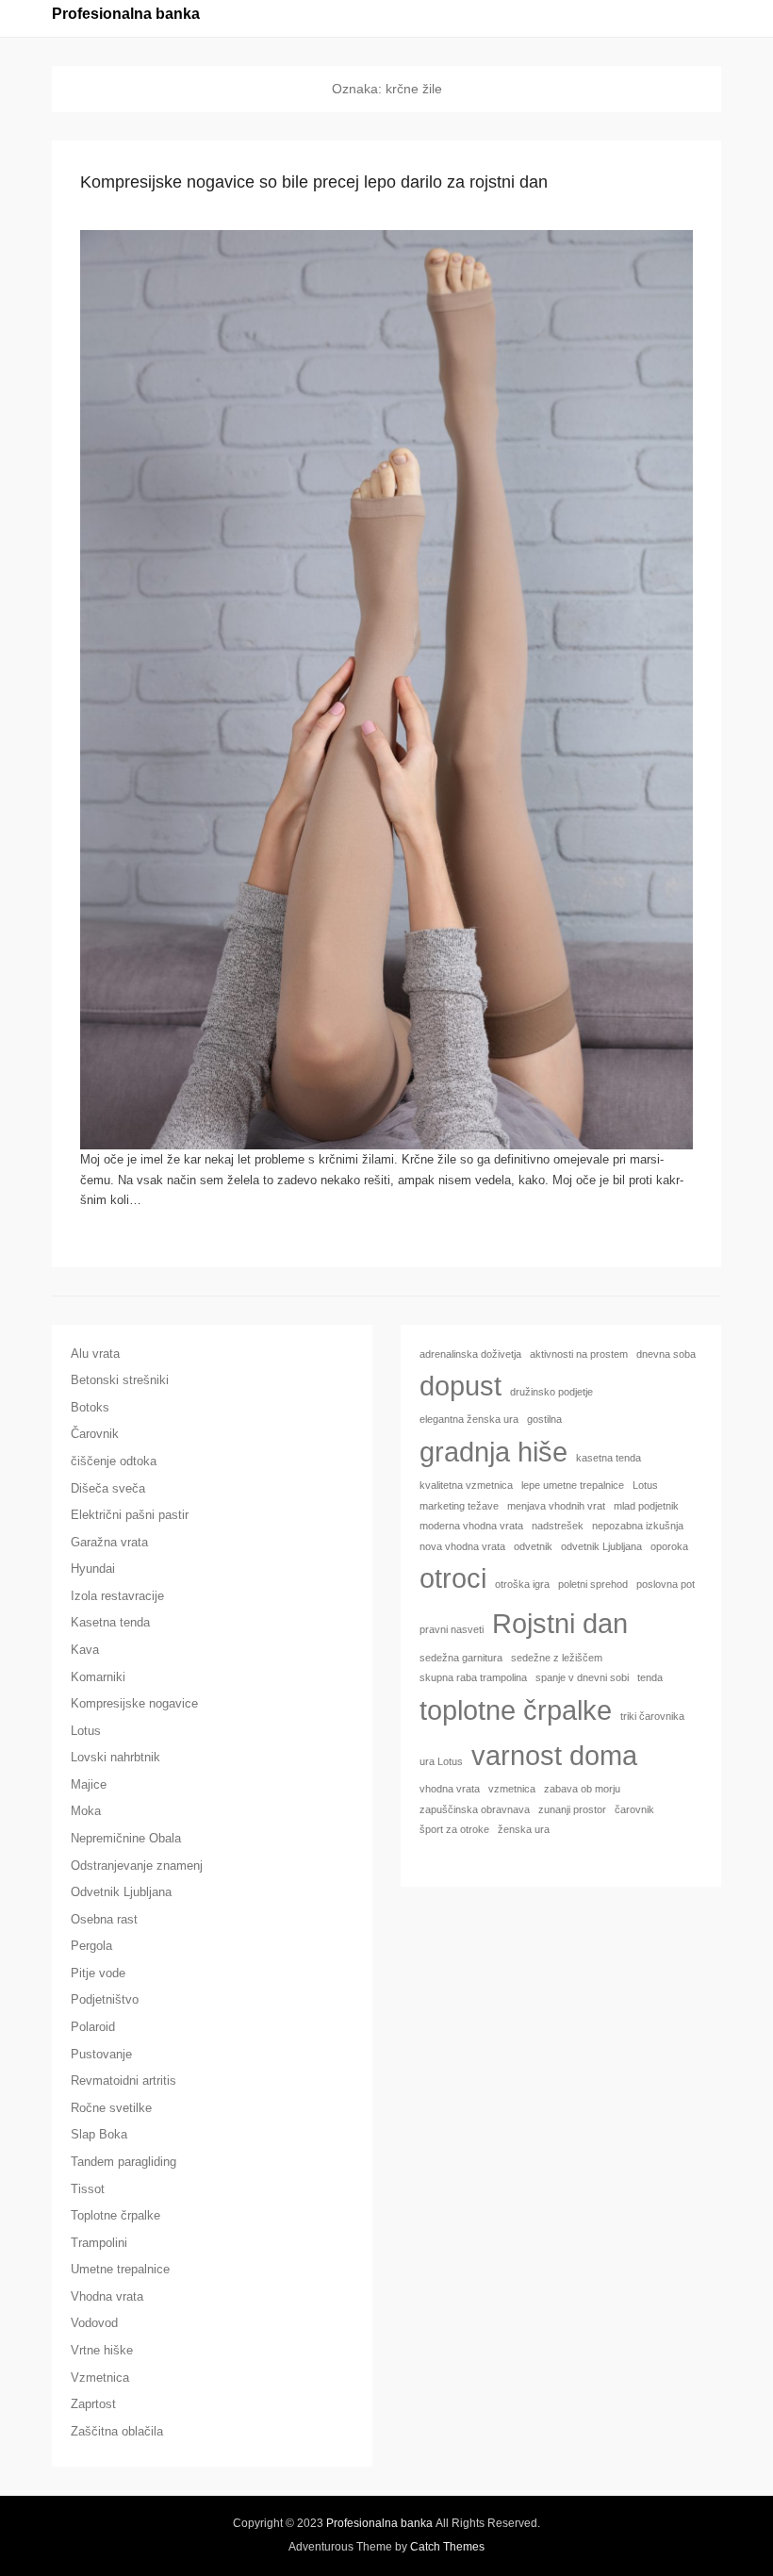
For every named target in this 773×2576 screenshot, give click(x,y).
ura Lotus (441, 1761)
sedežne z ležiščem (557, 1658)
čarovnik (634, 1809)
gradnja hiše (493, 1452)
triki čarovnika (652, 1716)
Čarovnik (95, 1434)
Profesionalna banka (126, 14)
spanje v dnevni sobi (582, 1677)
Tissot (88, 2189)
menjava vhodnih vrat (556, 1506)
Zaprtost (93, 2404)
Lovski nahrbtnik (115, 1757)
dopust (461, 1386)
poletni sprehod (593, 1584)
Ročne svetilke (111, 2108)
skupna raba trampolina (473, 1677)
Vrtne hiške (102, 2350)
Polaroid (93, 2027)
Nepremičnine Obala (126, 1838)
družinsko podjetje (551, 1392)
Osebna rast (104, 1919)
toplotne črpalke (516, 1710)
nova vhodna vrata (462, 1546)
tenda (650, 1677)
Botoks (90, 1407)
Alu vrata (95, 1354)
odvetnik (533, 1546)
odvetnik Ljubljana (601, 1546)
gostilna (544, 1419)
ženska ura (524, 1829)
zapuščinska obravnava (475, 1809)
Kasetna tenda (110, 1622)
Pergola (91, 1946)
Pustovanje (101, 2054)
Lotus (86, 1731)
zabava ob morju (582, 1789)
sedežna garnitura (461, 1658)
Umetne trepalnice (120, 2269)
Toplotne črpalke (115, 2215)
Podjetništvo (105, 1999)
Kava (85, 1650)
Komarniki (98, 1677)
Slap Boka (99, 2134)
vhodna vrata (450, 1789)
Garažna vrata (109, 1542)
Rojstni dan (560, 1623)
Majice (89, 1784)
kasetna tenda (609, 1458)
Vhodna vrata (107, 2296)
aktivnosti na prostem (579, 1354)
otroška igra (522, 1584)
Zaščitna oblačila (117, 2431)
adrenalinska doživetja (470, 1354)
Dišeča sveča (108, 1488)
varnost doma (554, 1755)
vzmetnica (512, 1789)
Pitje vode (98, 1973)
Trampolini (99, 2243)
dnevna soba (666, 1354)
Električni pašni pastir (130, 1515)
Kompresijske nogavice (134, 1703)
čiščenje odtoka (114, 1461)
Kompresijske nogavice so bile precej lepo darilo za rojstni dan (314, 182)
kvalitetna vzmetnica (466, 1485)
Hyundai (93, 1569)
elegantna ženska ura (469, 1419)
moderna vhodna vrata (471, 1526)
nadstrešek (558, 1526)
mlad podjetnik (646, 1506)
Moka (86, 1811)
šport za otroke (454, 1829)
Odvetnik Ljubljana (121, 1892)
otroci (453, 1578)
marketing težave (459, 1506)
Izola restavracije (117, 1596)
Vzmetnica (100, 2378)
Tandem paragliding (123, 2162)
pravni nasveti (452, 1629)
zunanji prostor (572, 1809)
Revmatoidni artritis (123, 2081)
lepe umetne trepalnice (573, 1485)
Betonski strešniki (120, 1380)
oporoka (669, 1546)
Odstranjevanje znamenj (137, 1866)
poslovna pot (666, 1584)
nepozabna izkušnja (638, 1526)
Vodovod (94, 2323)
